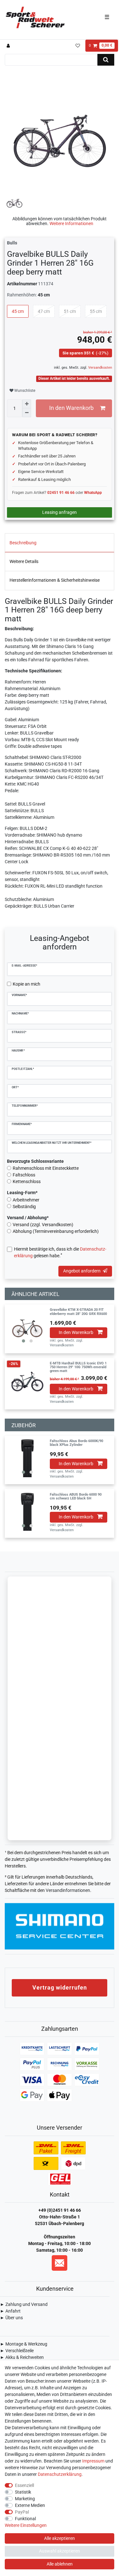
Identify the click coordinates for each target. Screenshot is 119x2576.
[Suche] (106, 60)
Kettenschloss (27, 1181)
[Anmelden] (9, 46)
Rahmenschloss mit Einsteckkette (46, 1168)
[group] (27, 1327)
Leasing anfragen (60, 512)
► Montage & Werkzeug (24, 2344)
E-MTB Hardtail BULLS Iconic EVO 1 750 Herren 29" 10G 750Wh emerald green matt (78, 1367)
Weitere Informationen (71, 223)
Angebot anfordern (82, 1271)
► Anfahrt (10, 2311)
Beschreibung (23, 543)
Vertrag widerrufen (60, 1987)
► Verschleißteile (17, 2351)
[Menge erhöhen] (27, 404)
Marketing (25, 2499)
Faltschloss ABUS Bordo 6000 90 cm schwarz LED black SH (76, 1497)
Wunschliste (24, 391)
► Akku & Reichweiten (22, 2357)
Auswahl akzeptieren (60, 2551)
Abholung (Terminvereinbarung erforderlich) (56, 1231)
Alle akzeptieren (60, 2538)
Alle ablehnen (60, 2564)
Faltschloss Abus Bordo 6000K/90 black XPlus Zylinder (76, 1443)
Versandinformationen (68, 1890)
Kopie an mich (26, 984)
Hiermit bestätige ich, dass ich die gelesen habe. (60, 1252)
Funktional (25, 2519)
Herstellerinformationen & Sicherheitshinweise (55, 580)
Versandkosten (100, 368)
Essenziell (24, 2485)
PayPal (22, 2512)
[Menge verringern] (27, 413)
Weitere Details (24, 561)
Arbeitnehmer (26, 1200)
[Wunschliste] (78, 46)
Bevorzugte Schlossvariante (35, 1161)
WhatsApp (93, 493)
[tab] (60, 543)
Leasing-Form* (22, 1193)
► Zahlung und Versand (24, 2304)
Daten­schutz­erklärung (60, 2474)
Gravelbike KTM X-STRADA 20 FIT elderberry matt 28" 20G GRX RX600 (78, 1312)
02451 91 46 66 (61, 493)
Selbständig (24, 1207)
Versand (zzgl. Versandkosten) (43, 1225)
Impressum (93, 2461)
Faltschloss (24, 1175)
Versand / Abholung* (28, 1218)
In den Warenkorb (71, 408)
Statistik (23, 2492)
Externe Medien (30, 2505)
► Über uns (11, 2318)
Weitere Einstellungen (26, 2525)
